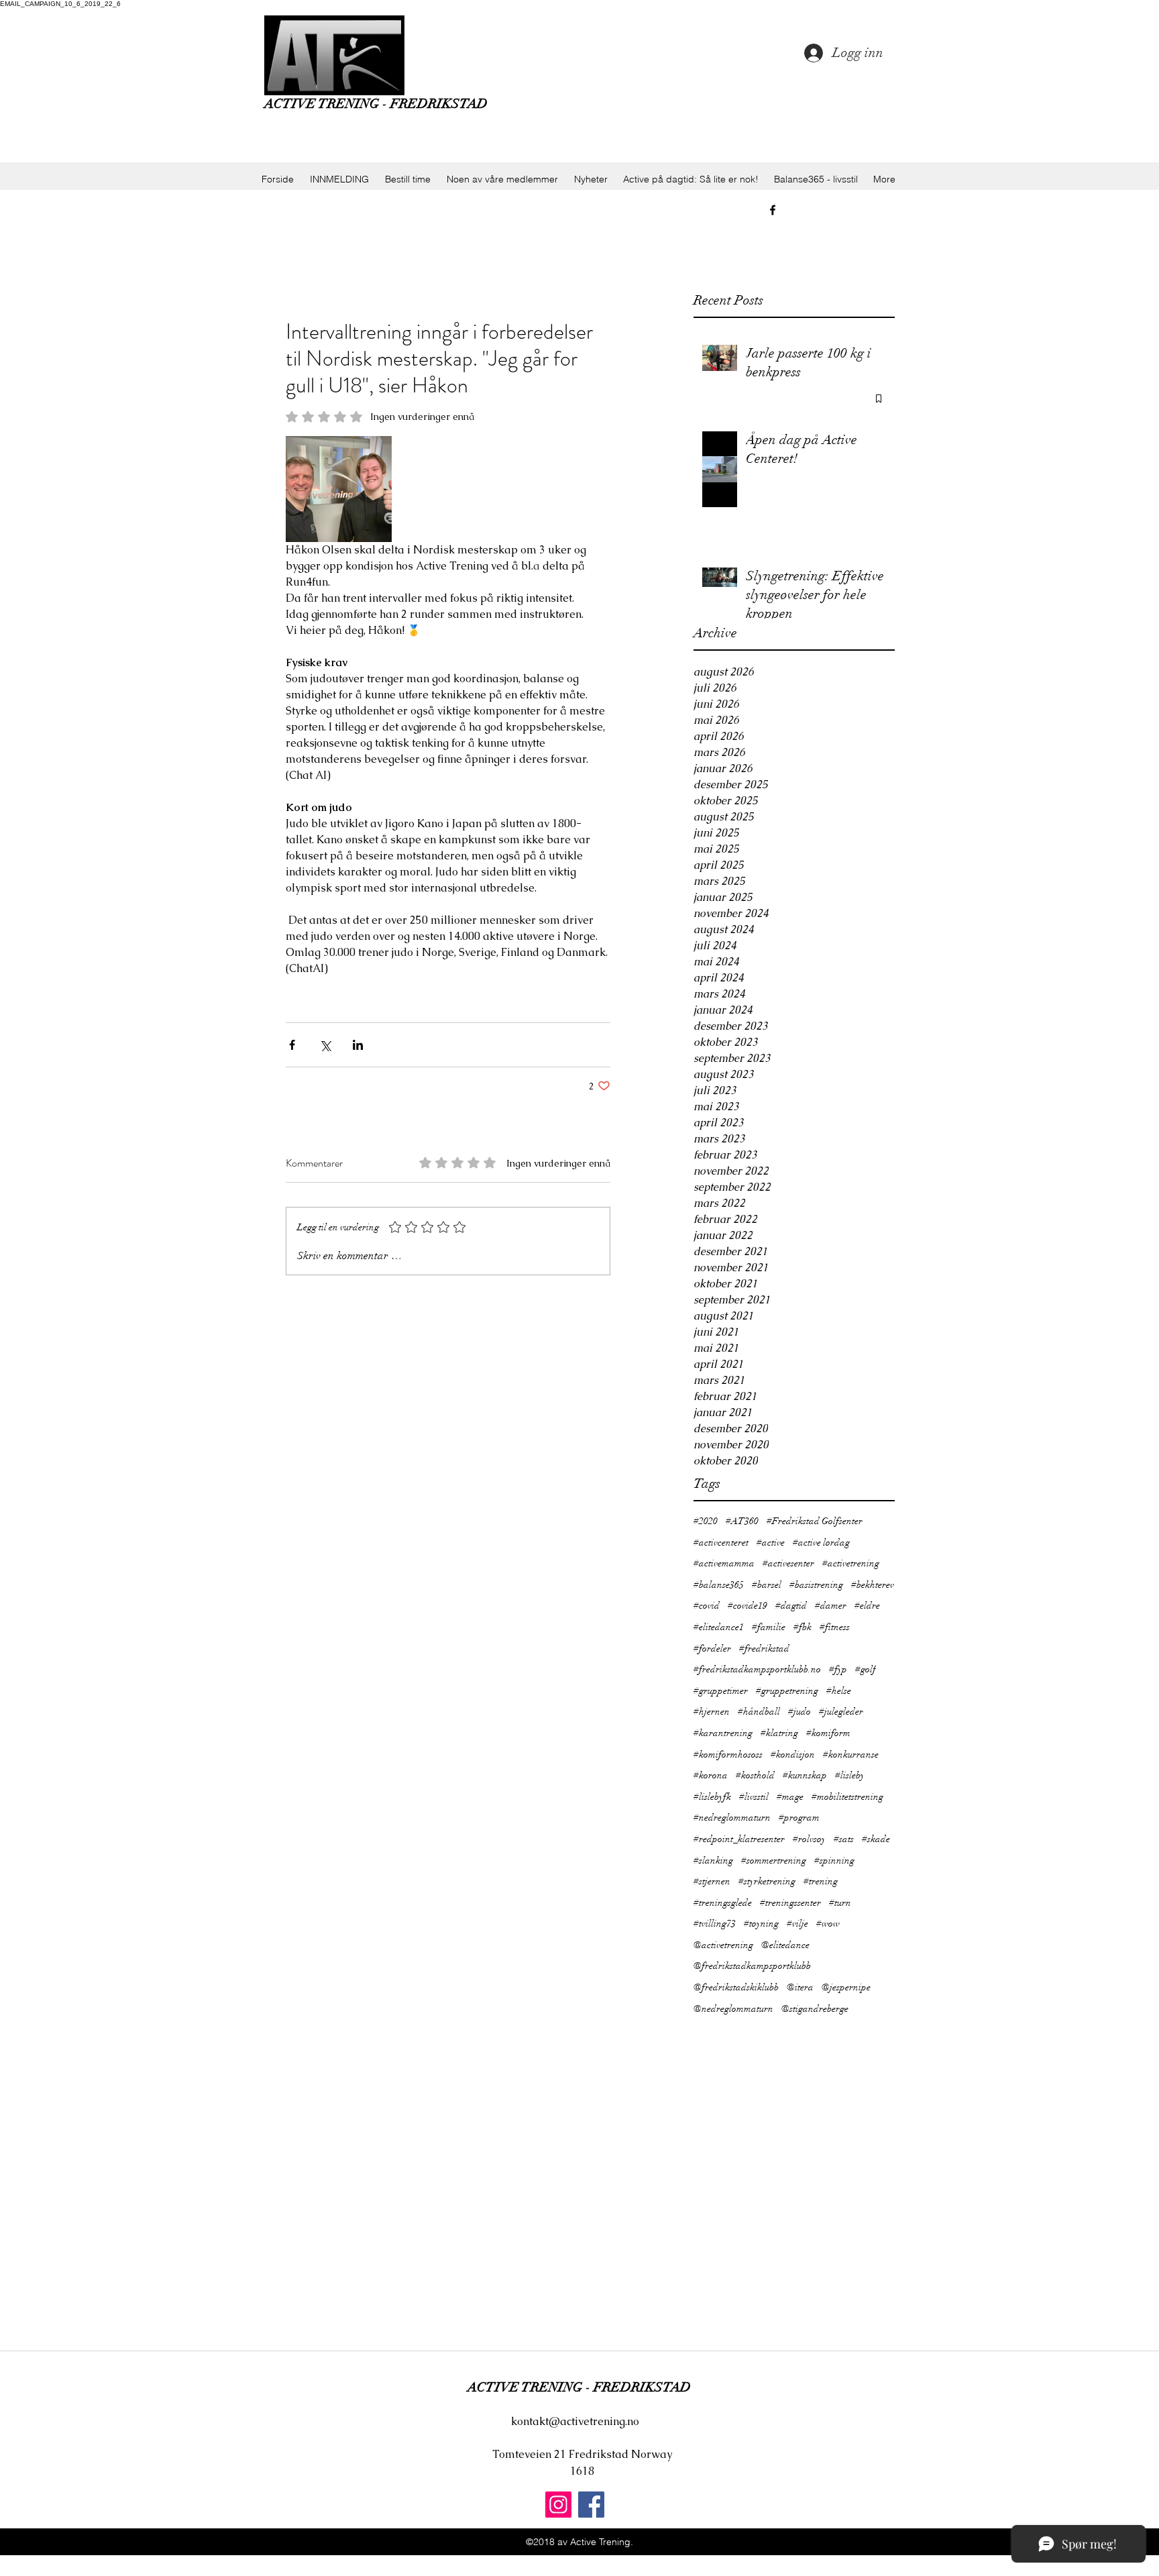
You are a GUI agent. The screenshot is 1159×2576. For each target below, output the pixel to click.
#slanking (713, 1861)
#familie (769, 1627)
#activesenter (788, 1563)
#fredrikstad (764, 1649)
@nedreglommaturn (733, 2009)
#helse (839, 1691)
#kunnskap (805, 1775)
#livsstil (754, 1797)
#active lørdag (821, 1543)
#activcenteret (721, 1543)
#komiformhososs (728, 1755)
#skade (876, 1839)
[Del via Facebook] (292, 1045)
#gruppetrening (787, 1691)
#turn (840, 1903)
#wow (828, 1924)
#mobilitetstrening (847, 1797)
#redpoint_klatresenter (739, 1839)
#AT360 (742, 1521)
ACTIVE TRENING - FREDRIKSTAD (376, 104)
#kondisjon (793, 1755)
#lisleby (850, 1775)
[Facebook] (591, 2505)
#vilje (797, 1924)
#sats (844, 1839)
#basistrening (816, 1585)
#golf (866, 1669)
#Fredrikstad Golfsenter (815, 1521)
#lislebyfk (712, 1797)
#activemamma (724, 1563)
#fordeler (712, 1649)
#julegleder (841, 1712)
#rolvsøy (809, 1839)
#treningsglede (723, 1903)
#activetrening (851, 1563)
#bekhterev (873, 1585)
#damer (831, 1606)
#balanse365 (719, 1585)
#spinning (834, 1861)
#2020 (706, 1521)
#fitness (835, 1627)
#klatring (779, 1733)
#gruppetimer (721, 1691)
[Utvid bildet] (339, 489)
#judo (799, 1712)
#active (771, 1543)
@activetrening (723, 1945)
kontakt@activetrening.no (575, 2421)
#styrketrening (767, 1881)
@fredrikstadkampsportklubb (752, 1966)
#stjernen (712, 1881)
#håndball (759, 1712)
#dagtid (791, 1606)
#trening (821, 1881)
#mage (790, 1797)
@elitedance (785, 1945)
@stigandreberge (815, 2009)
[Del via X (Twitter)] (325, 1045)
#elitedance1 (719, 1627)
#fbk (803, 1627)
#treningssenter (790, 1903)
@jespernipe (846, 1987)
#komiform (828, 1733)
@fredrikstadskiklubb (736, 1987)
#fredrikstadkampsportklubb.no (757, 1669)
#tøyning (761, 1924)
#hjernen (712, 1712)
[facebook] (773, 210)
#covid (707, 1606)
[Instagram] (558, 2505)
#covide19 (748, 1606)
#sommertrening (774, 1861)
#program (799, 1818)
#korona (711, 1775)
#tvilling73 (715, 1924)
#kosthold (755, 1775)
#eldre (867, 1606)
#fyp (838, 1669)
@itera (800, 1987)
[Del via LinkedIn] (358, 1045)
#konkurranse (851, 1755)
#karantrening (723, 1733)
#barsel (767, 1585)
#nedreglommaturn (732, 1818)
